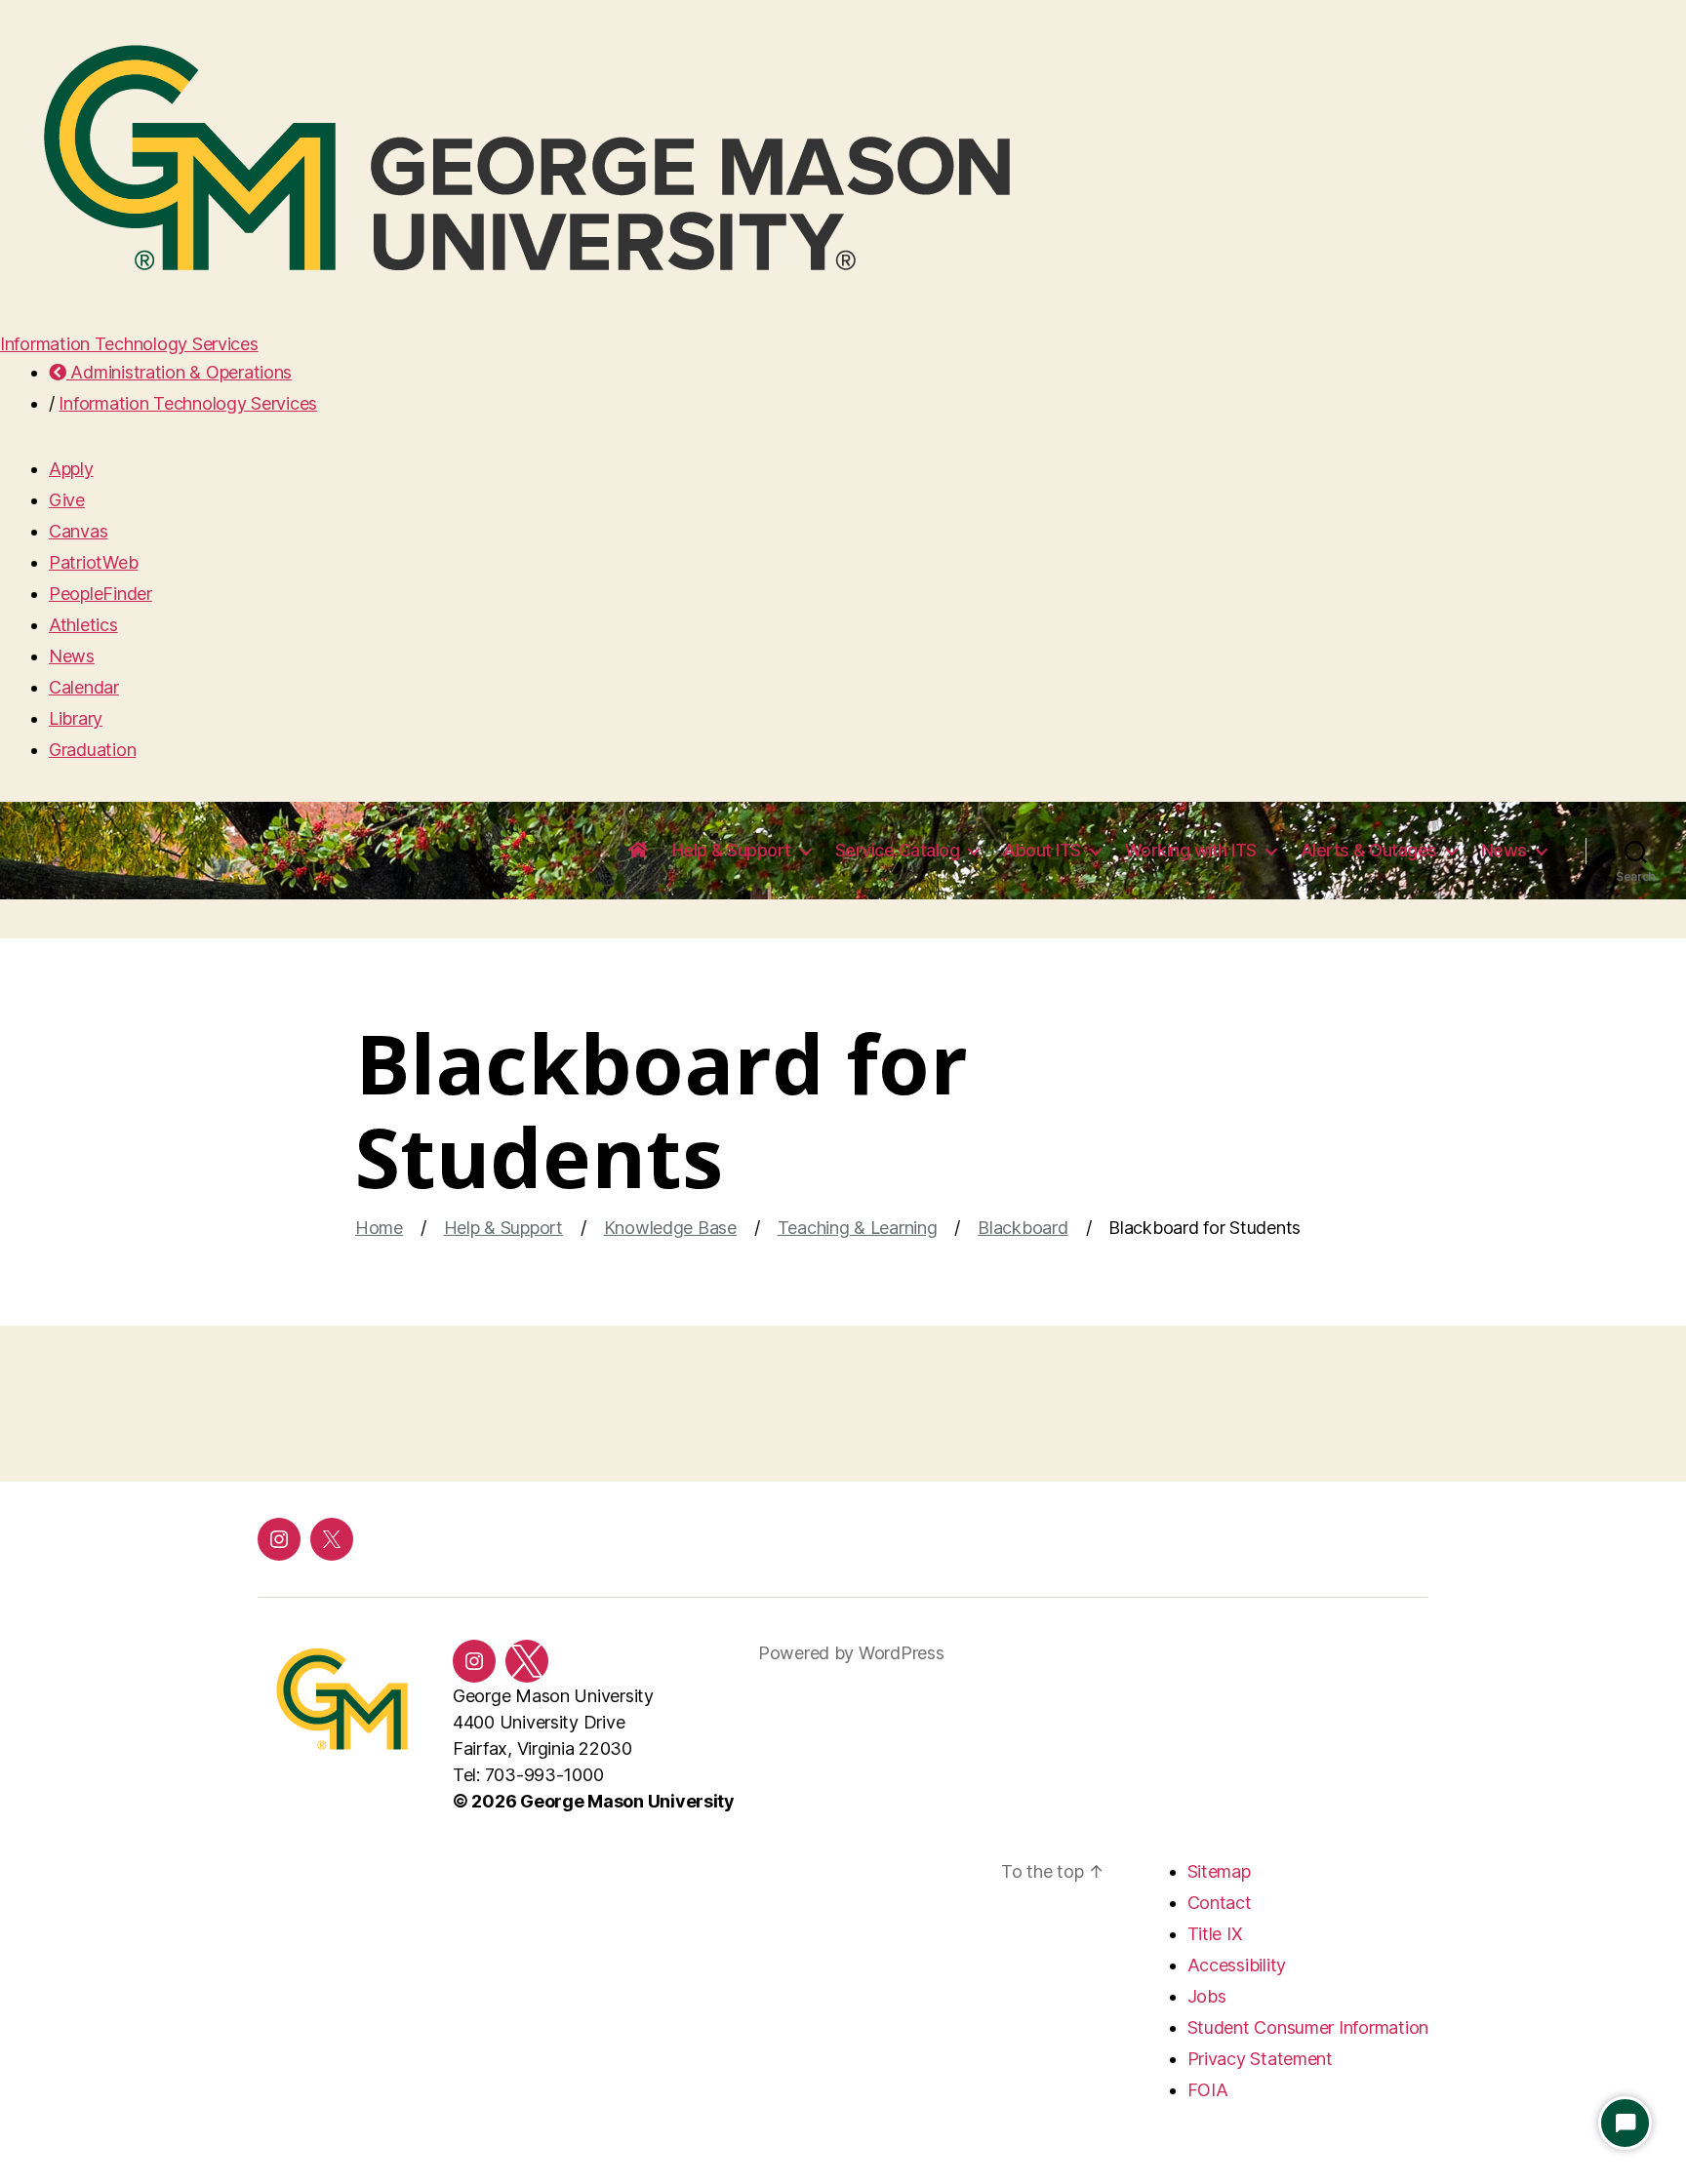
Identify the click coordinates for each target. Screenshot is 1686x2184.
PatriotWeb (93, 562)
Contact (1220, 1903)
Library (76, 718)
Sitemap (1219, 1871)
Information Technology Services (129, 344)
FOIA (1208, 2090)
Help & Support (732, 850)
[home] (638, 851)
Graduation (92, 750)
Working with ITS (1191, 850)
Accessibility (1237, 1965)
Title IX (1215, 1934)
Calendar (84, 687)
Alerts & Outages (1369, 850)
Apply (71, 469)
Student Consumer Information (1308, 2027)
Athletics (83, 625)
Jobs (1207, 1996)
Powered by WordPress (851, 1653)
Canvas (78, 531)
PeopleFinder (100, 594)
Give (67, 500)
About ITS (1042, 850)
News (72, 656)
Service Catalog (898, 850)
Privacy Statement (1260, 2059)
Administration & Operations (179, 372)
